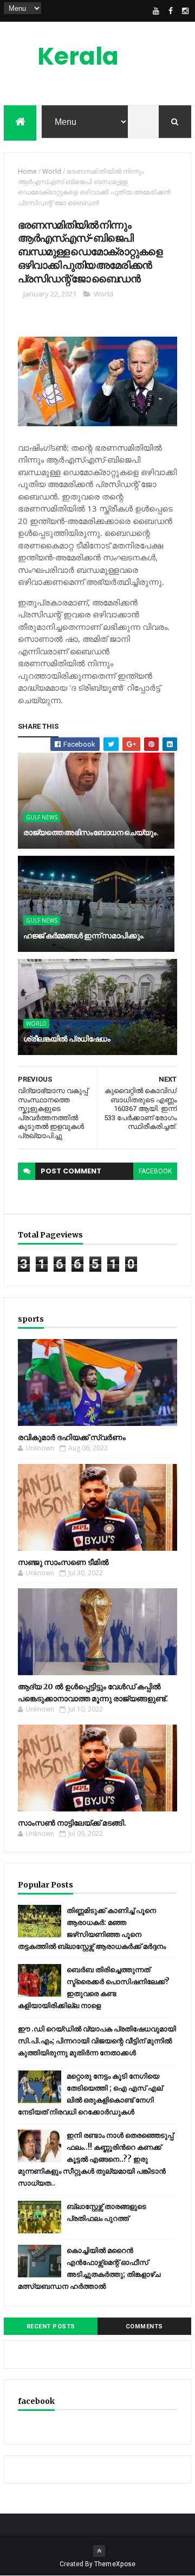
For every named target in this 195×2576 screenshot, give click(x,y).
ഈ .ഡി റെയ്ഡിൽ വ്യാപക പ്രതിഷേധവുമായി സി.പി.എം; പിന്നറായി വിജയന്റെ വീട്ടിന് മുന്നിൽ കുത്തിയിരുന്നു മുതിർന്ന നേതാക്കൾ (97, 2041)
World (52, 171)
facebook (155, 1171)
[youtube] (156, 11)
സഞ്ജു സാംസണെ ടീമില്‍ (63, 1562)
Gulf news (42, 817)
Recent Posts (51, 2326)
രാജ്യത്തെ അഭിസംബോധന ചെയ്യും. (91, 832)
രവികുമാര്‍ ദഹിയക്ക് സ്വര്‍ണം (72, 1437)
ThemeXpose (115, 2564)
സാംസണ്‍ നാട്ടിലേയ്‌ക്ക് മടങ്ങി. (72, 1823)
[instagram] (185, 11)
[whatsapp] (141, 11)
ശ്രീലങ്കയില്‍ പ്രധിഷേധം (67, 1039)
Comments (144, 2326)
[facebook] (171, 11)
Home (27, 171)
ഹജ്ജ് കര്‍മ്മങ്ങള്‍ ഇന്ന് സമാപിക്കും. (84, 936)
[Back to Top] (99, 2551)
